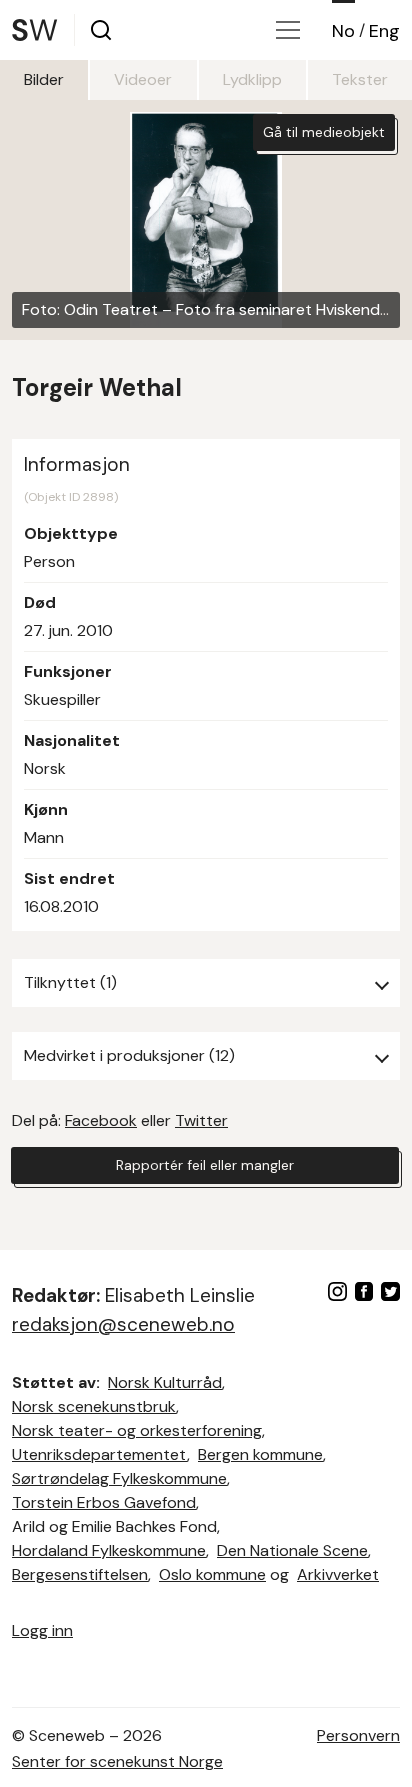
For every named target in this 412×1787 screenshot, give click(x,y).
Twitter (201, 1120)
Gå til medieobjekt (324, 132)
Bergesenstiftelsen (80, 1574)
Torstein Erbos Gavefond (104, 1502)
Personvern (358, 1735)
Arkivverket (338, 1574)
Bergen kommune (260, 1454)
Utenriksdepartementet (99, 1454)
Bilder (44, 79)
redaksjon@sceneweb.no (123, 1324)
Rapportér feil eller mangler (205, 1165)
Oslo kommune (212, 1574)
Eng (384, 31)
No (343, 31)
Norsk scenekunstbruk (94, 1406)
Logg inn (42, 1630)
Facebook (101, 1120)
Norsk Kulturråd (165, 1382)
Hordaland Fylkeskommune (109, 1550)
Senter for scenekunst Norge (117, 1761)
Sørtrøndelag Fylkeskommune (119, 1478)
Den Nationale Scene (292, 1550)
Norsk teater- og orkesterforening (137, 1430)
